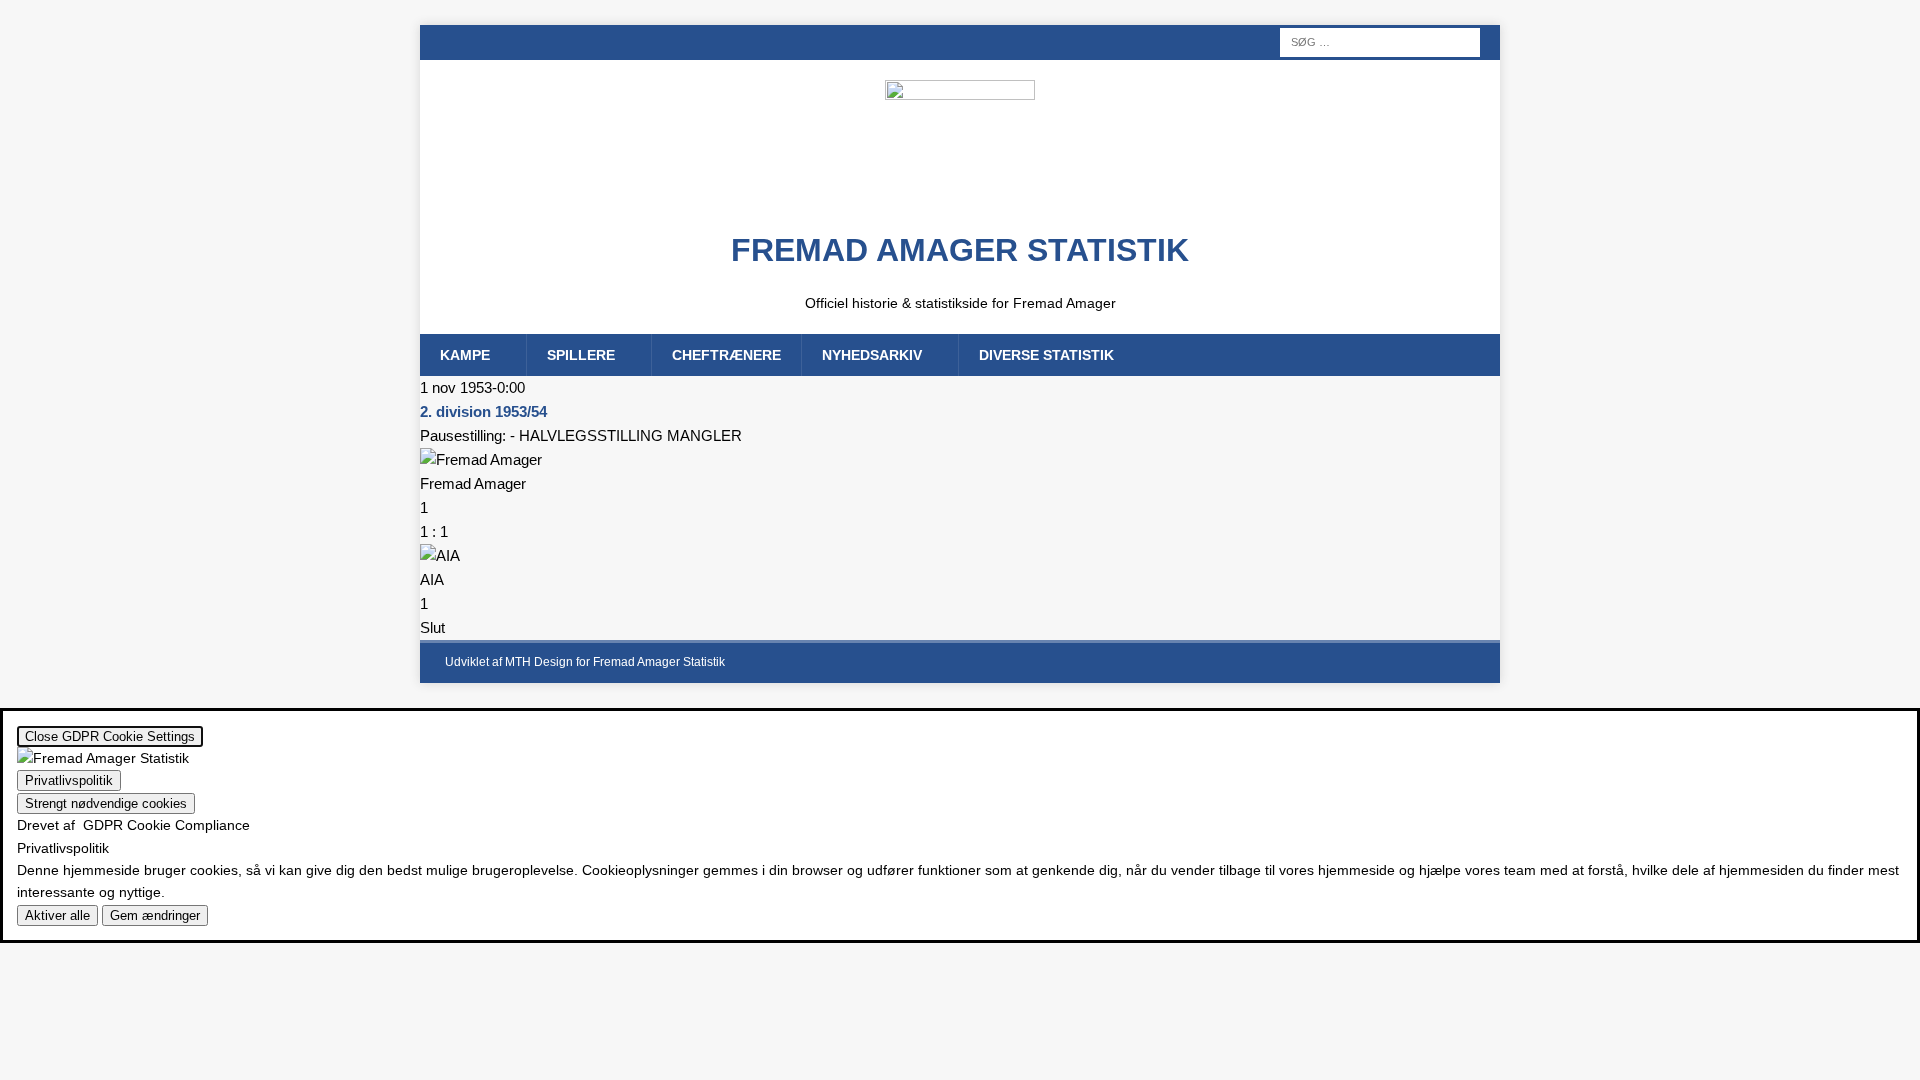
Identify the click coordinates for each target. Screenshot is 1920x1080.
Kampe (465, 355)
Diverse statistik (1046, 355)
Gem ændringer (155, 915)
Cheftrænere (726, 355)
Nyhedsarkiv (872, 355)
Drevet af (133, 825)
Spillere (581, 355)
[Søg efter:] (1380, 41)
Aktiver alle (57, 915)
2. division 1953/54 (483, 411)
